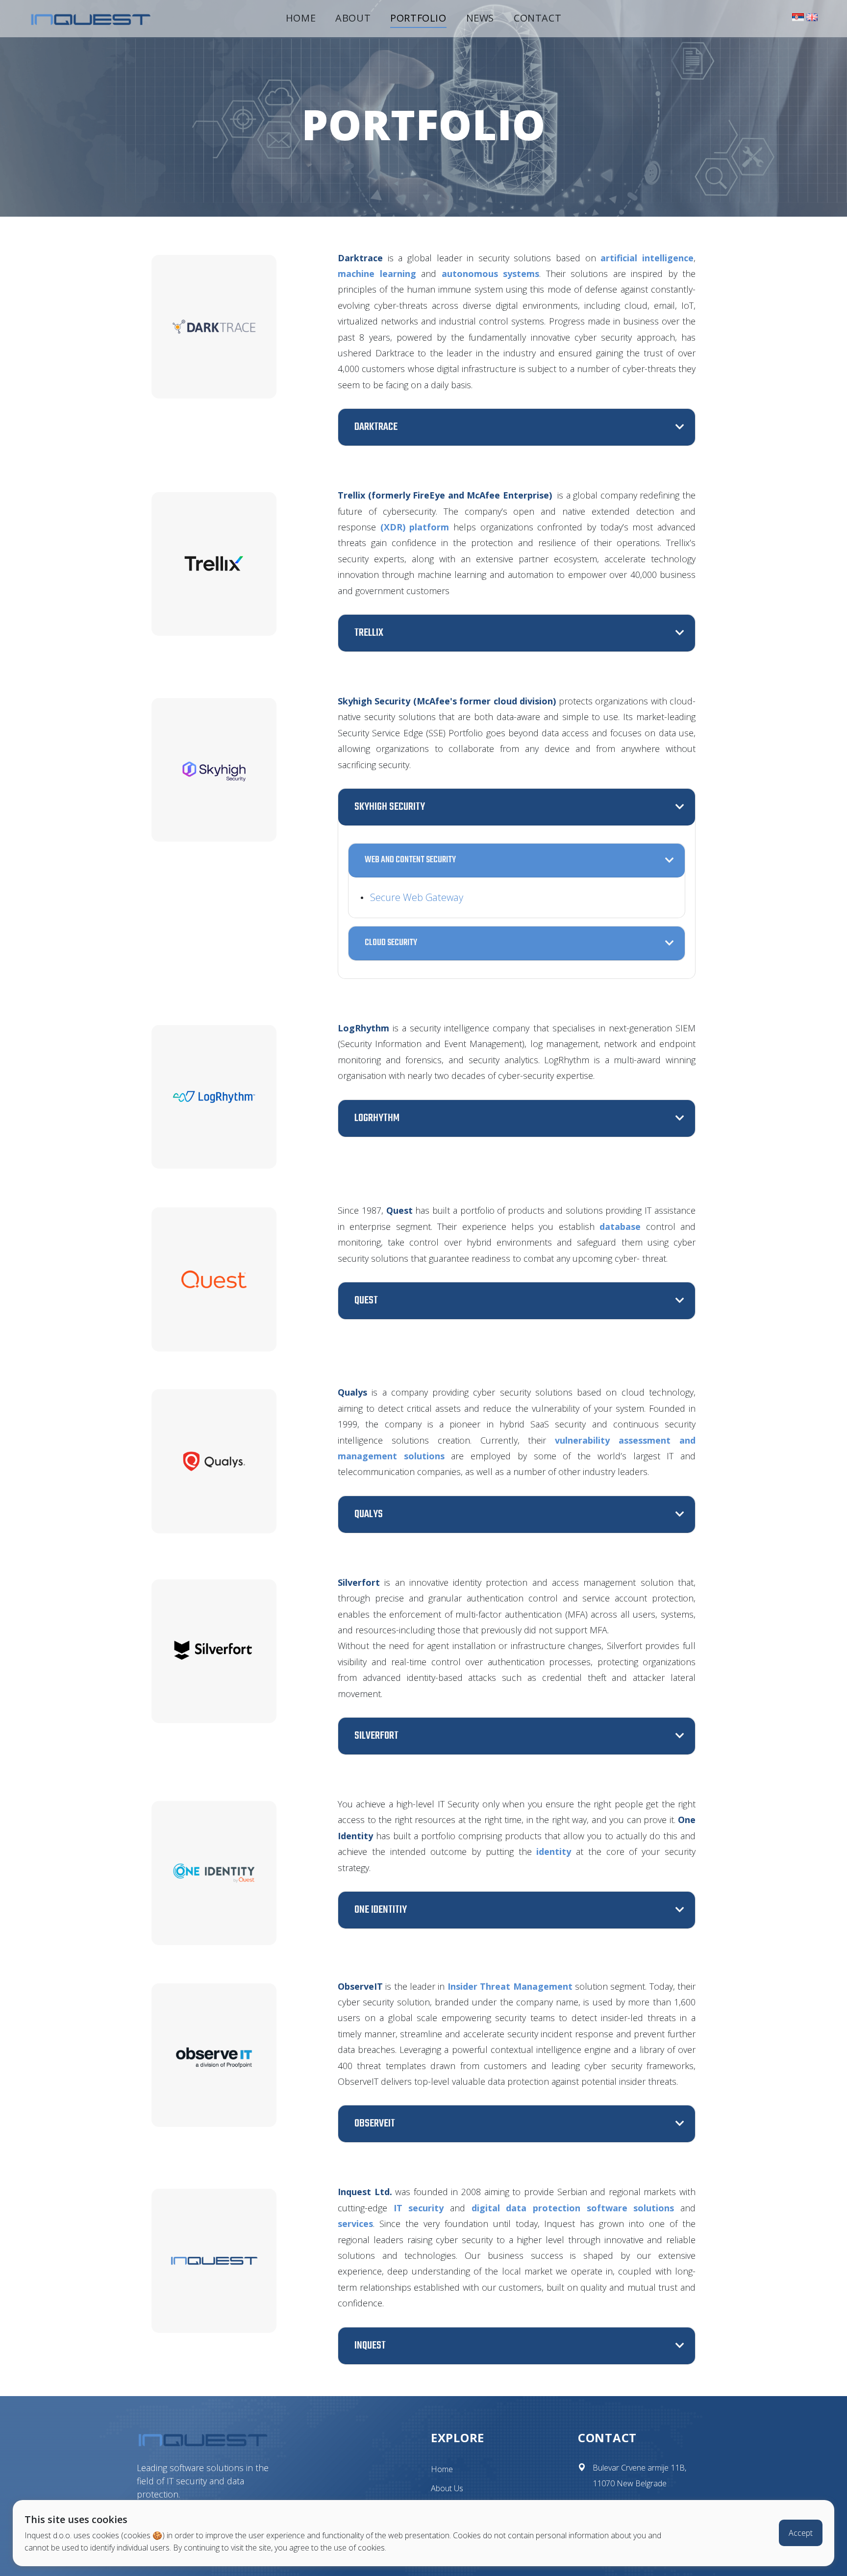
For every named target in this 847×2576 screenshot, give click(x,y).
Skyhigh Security (390, 807)
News (480, 18)
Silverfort (376, 1736)
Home (301, 18)
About (353, 18)
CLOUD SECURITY (391, 943)
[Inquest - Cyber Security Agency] (91, 18)
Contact (537, 18)
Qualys (369, 1514)
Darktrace (376, 427)
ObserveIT (375, 2124)
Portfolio (418, 18)
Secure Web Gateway (417, 898)
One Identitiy (381, 1910)
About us (447, 2488)
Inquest (370, 2346)
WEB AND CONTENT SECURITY (410, 860)
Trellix (369, 633)
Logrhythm (377, 1118)
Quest (366, 1300)
